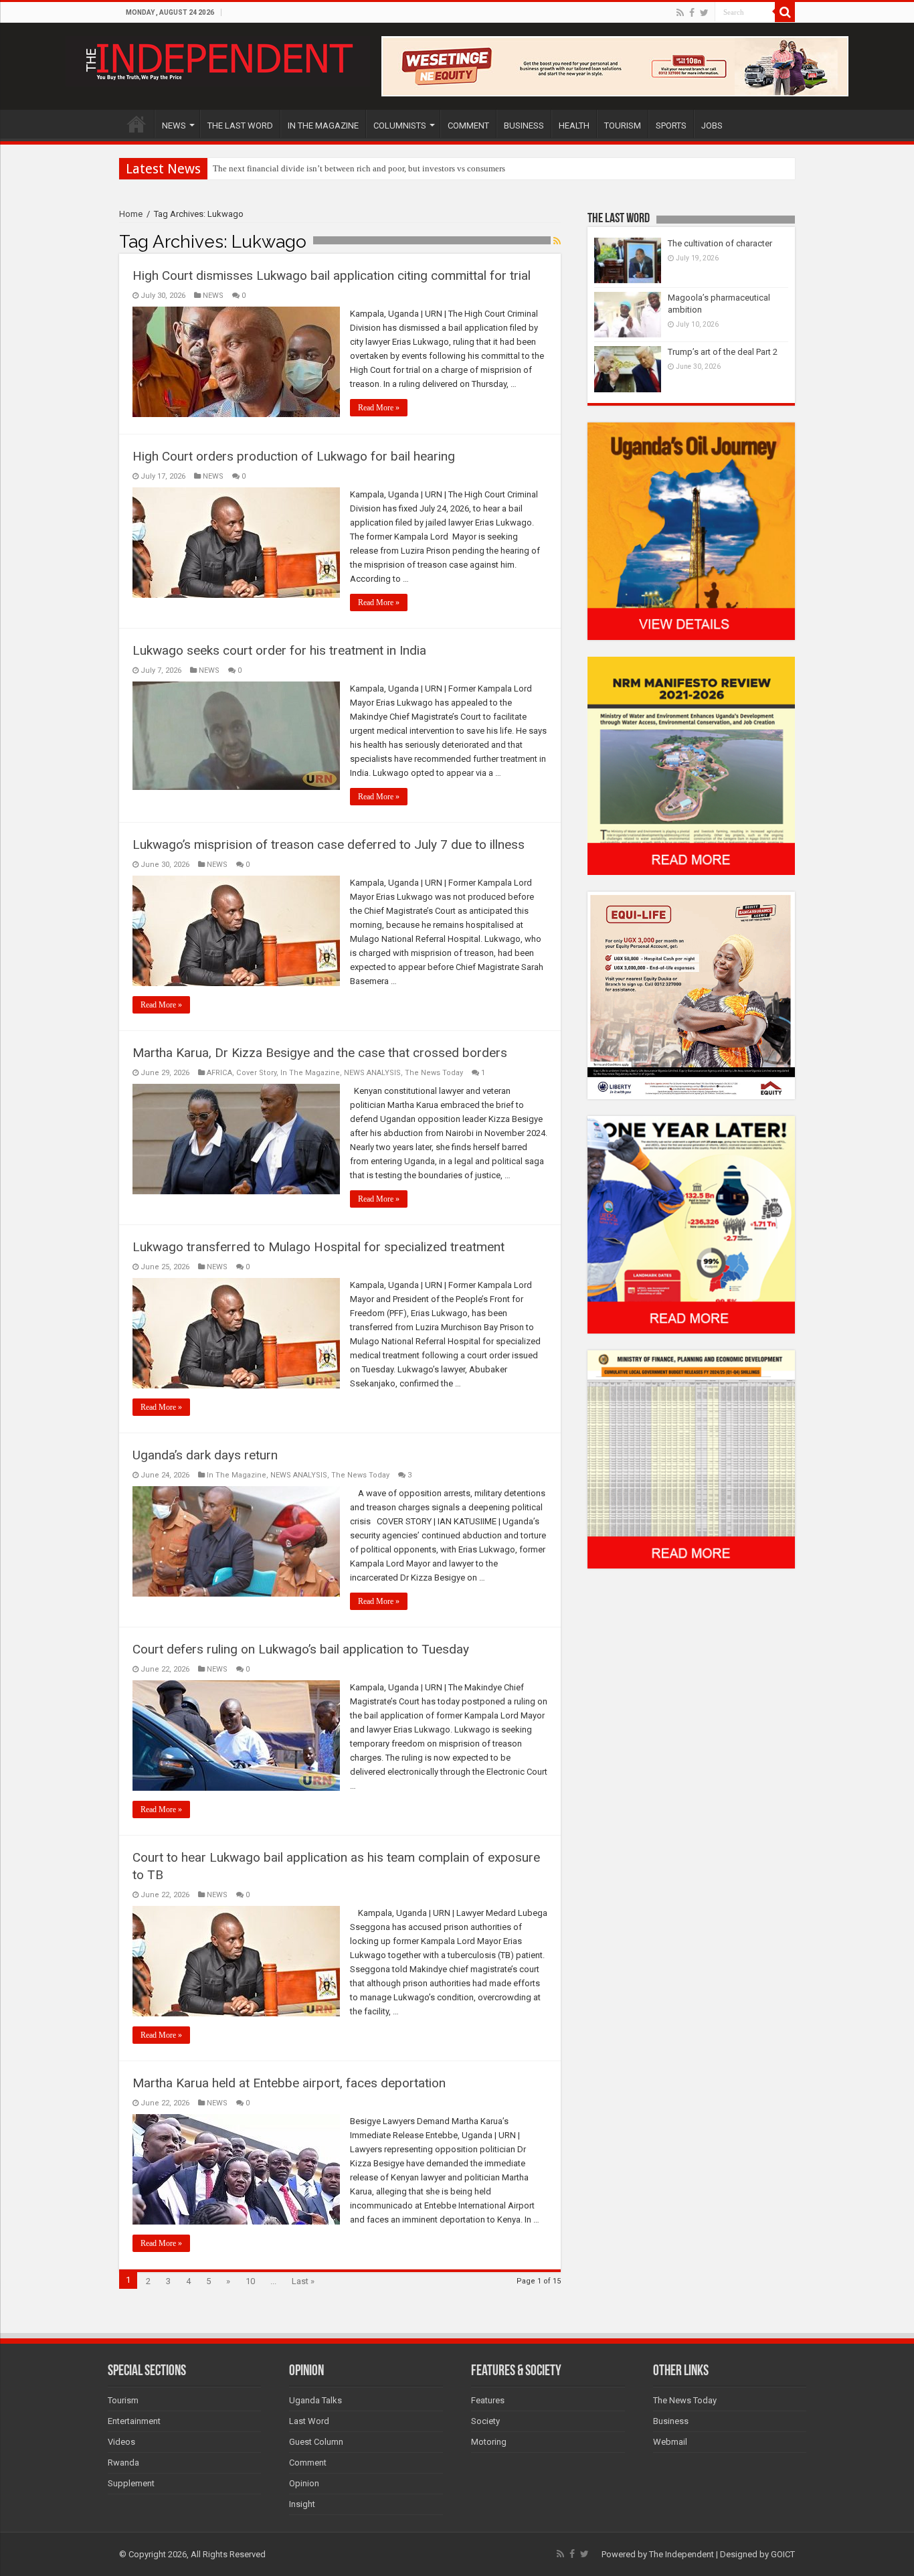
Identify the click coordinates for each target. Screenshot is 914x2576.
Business (671, 2421)
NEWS (174, 126)
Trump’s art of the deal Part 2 (723, 352)
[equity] (691, 994)
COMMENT (468, 126)
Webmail (670, 2442)
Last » (303, 2281)
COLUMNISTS (400, 126)
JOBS (712, 126)
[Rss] (680, 13)
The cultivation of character (720, 243)
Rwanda (123, 2463)
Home (131, 214)
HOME (136, 124)
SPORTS (671, 126)
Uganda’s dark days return (205, 1455)
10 (250, 2281)
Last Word (309, 2421)
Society (485, 2421)
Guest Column (316, 2442)
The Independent (681, 2554)
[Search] (785, 12)
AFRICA (219, 1073)
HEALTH (574, 126)
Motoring (489, 2442)
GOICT (783, 2554)
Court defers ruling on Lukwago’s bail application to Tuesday (301, 1649)
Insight (302, 2504)
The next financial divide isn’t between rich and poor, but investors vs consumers (359, 168)
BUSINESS (524, 126)
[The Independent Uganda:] (218, 59)
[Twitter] (704, 13)
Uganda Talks (315, 2400)
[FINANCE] (691, 1459)
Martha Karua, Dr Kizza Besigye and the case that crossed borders (320, 1053)
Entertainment (134, 2421)
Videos (121, 2442)
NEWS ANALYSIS (372, 1073)
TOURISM (623, 126)
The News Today (434, 1073)
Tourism (123, 2400)
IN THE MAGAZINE (323, 126)
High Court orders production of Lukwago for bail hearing (294, 456)
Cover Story (256, 1073)
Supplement (131, 2483)
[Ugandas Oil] (691, 531)
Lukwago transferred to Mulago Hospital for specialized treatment (318, 1247)
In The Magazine (310, 1073)
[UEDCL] (691, 1224)
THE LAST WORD (240, 126)
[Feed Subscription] (557, 241)
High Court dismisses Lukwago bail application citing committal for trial (332, 275)
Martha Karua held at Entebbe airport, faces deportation (289, 2083)
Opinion (304, 2483)
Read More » (379, 408)
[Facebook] (692, 13)
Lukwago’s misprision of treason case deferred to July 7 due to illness (329, 844)
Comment (308, 2463)
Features (488, 2400)
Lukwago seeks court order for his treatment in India (279, 650)
